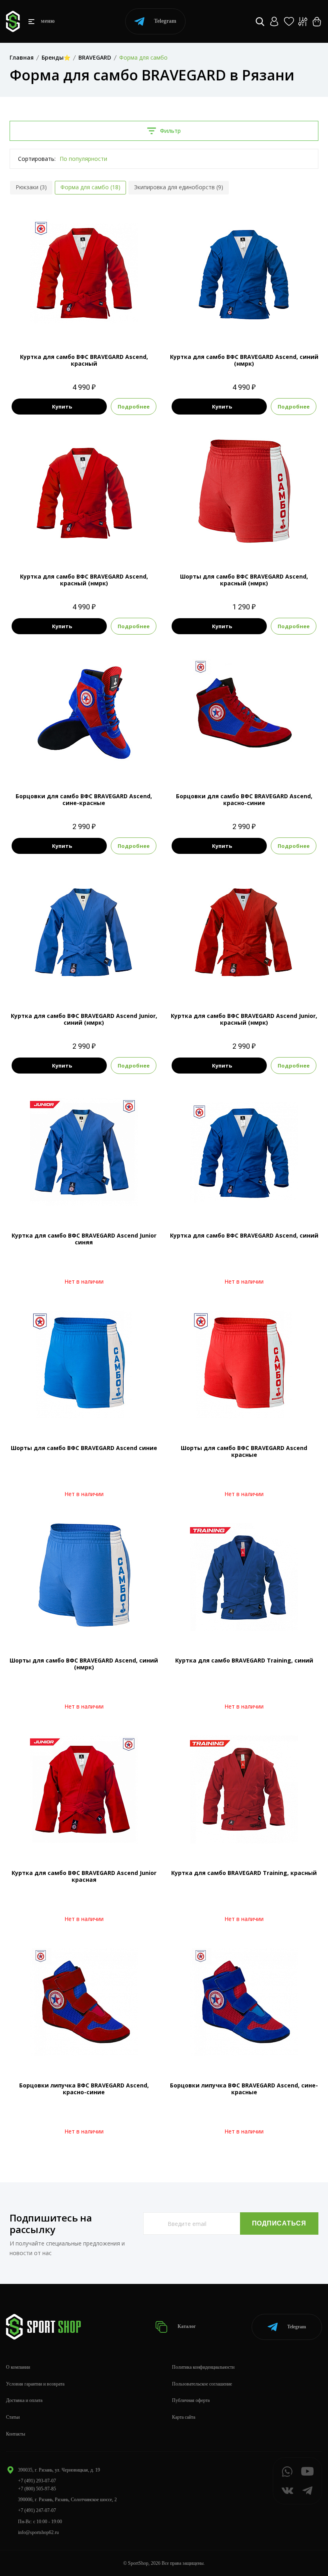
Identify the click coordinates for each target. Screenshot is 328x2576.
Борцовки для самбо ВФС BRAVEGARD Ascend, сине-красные (84, 799)
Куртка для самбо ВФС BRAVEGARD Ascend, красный (84, 360)
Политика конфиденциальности (203, 2367)
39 (237, 763)
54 (84, 324)
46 (266, 763)
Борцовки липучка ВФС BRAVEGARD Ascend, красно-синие (84, 2089)
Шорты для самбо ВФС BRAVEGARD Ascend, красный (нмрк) (244, 580)
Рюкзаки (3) (31, 187)
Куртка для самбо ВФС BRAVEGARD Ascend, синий (244, 1235)
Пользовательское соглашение (202, 2384)
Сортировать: (37, 159)
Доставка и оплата (24, 2400)
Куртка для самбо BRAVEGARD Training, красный (244, 1873)
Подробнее (134, 407)
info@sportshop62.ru (38, 2532)
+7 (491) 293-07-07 (37, 2481)
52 (230, 324)
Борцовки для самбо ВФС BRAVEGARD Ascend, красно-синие (244, 799)
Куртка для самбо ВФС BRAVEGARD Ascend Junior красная (84, 1876)
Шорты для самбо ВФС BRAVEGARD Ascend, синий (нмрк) (84, 1664)
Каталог (186, 2326)
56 (258, 324)
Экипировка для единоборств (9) (179, 187)
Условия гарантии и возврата (35, 2384)
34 (84, 983)
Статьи (13, 2417)
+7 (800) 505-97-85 (37, 2489)
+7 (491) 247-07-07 (37, 2510)
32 (244, 544)
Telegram (165, 21)
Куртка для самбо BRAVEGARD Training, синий (244, 1660)
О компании (18, 2367)
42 (258, 983)
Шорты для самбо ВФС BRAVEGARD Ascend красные (244, 1451)
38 (84, 763)
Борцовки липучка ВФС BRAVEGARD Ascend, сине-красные (244, 2089)
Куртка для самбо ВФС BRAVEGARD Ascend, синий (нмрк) (244, 360)
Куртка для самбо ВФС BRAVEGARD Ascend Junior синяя (84, 1239)
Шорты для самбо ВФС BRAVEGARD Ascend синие (84, 1448)
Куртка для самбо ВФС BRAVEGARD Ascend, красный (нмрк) (84, 580)
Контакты (16, 2434)
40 (251, 763)
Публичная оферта (191, 2400)
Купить (62, 407)
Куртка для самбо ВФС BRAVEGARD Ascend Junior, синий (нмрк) (84, 1019)
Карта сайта (184, 2417)
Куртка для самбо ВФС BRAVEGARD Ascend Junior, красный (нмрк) (244, 1019)
